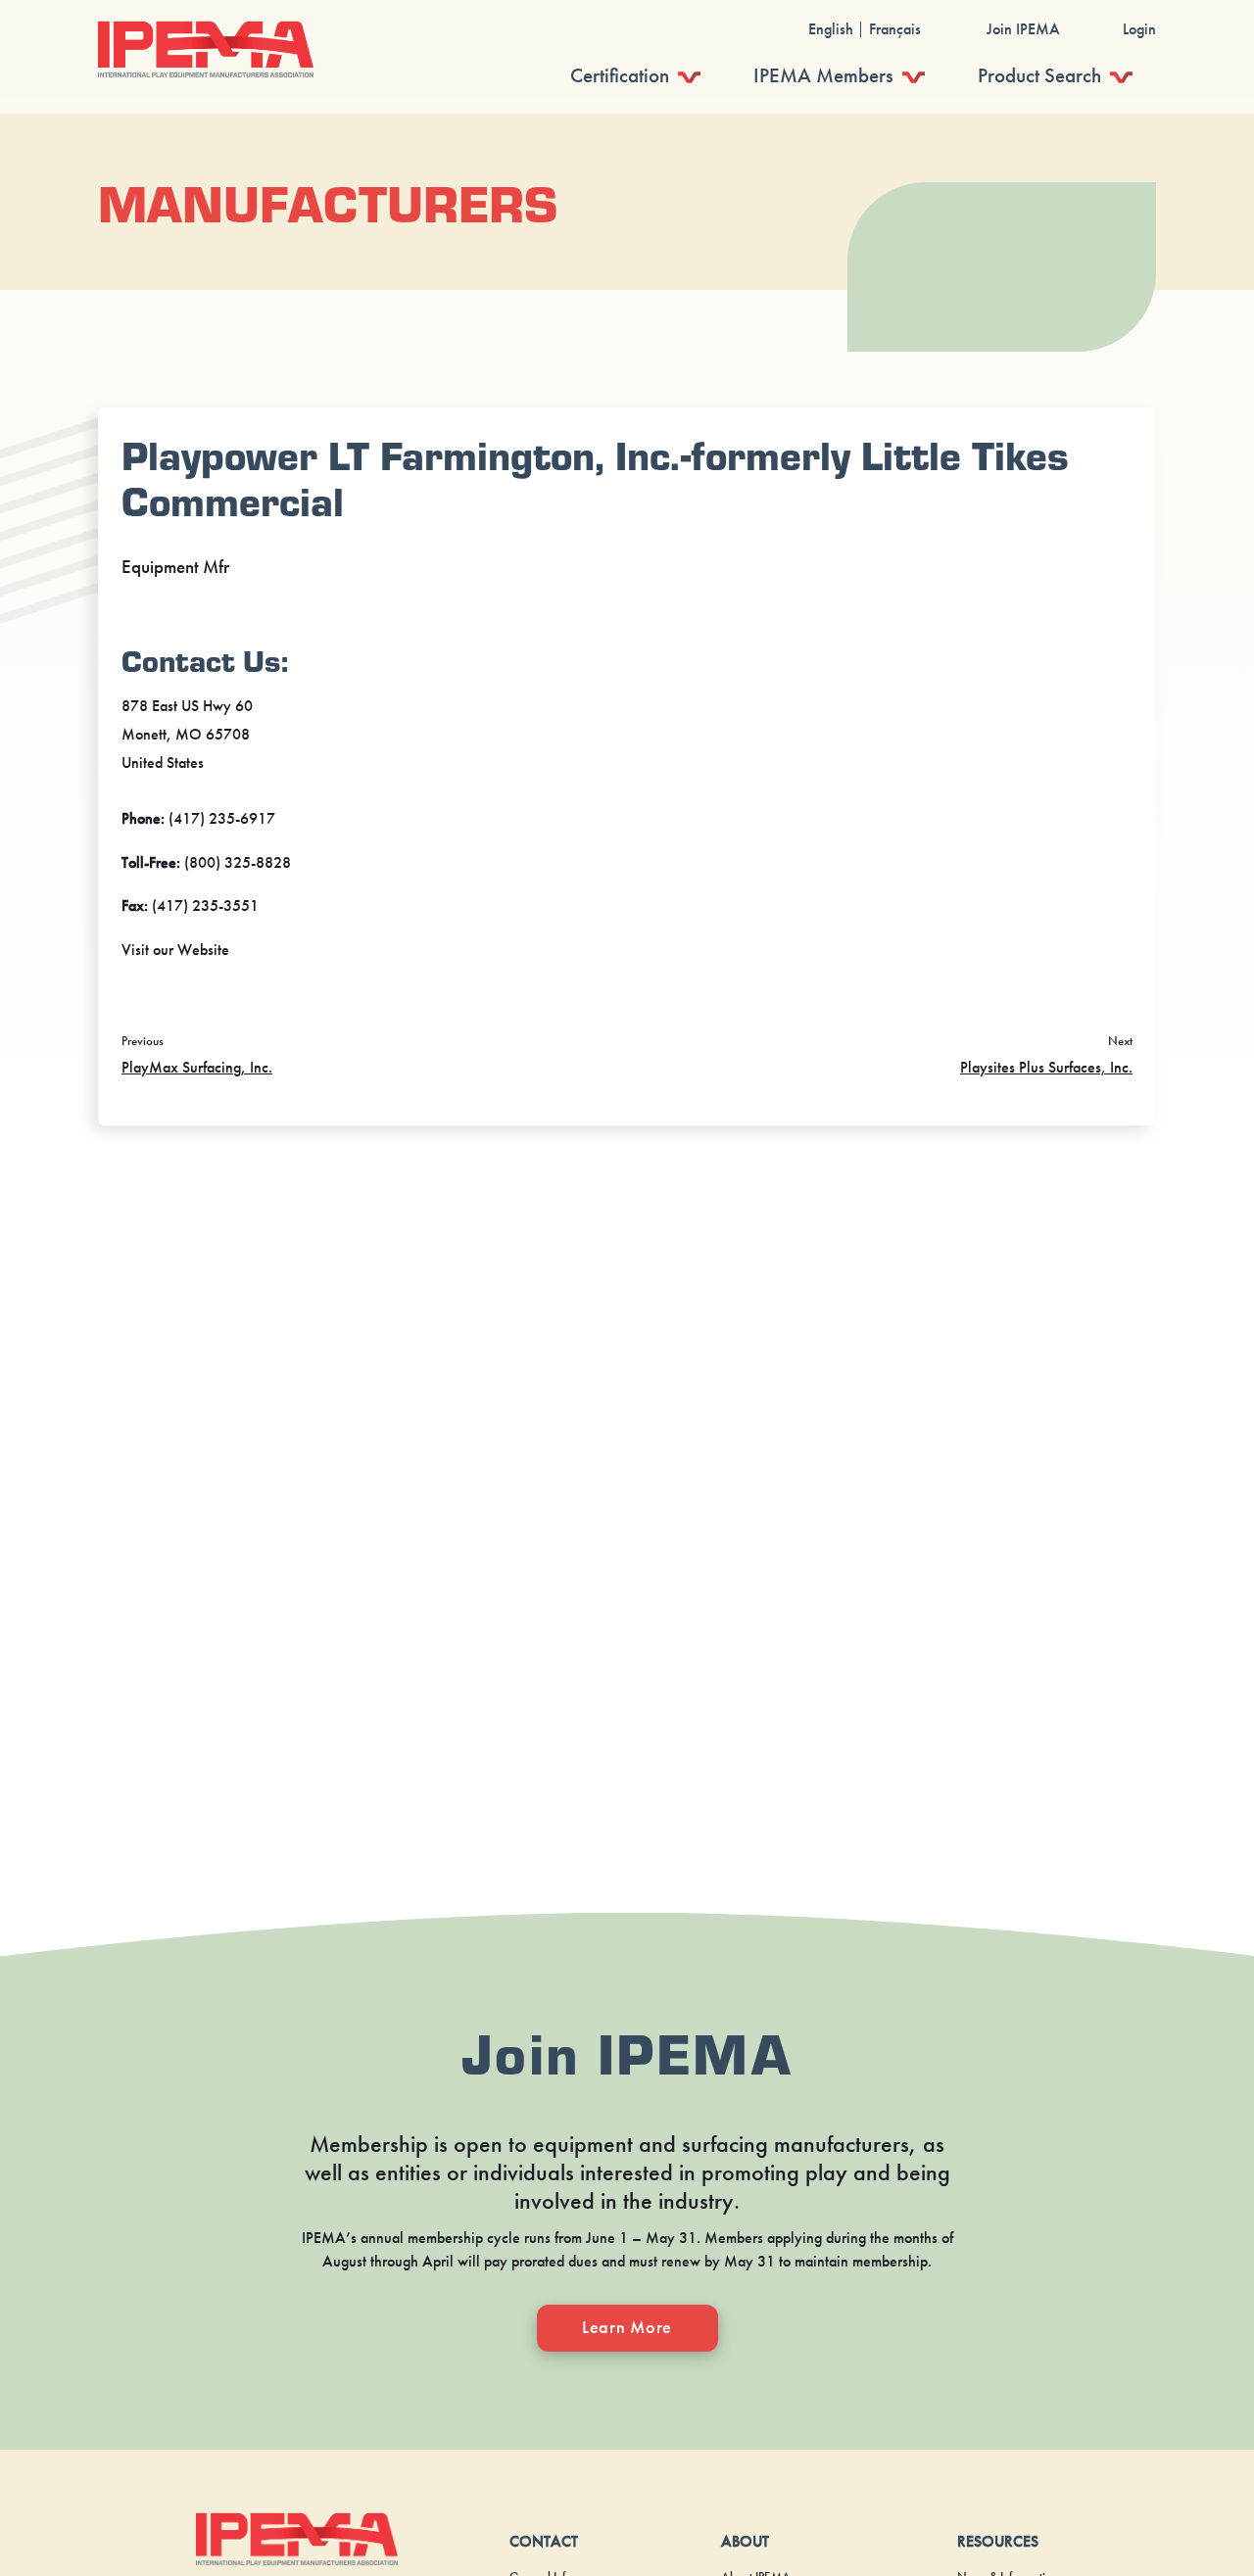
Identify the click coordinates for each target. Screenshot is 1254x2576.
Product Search (1039, 75)
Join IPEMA (1023, 29)
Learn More (627, 2327)
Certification (620, 75)
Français (895, 29)
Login (1139, 29)
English (831, 29)
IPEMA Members (823, 75)
